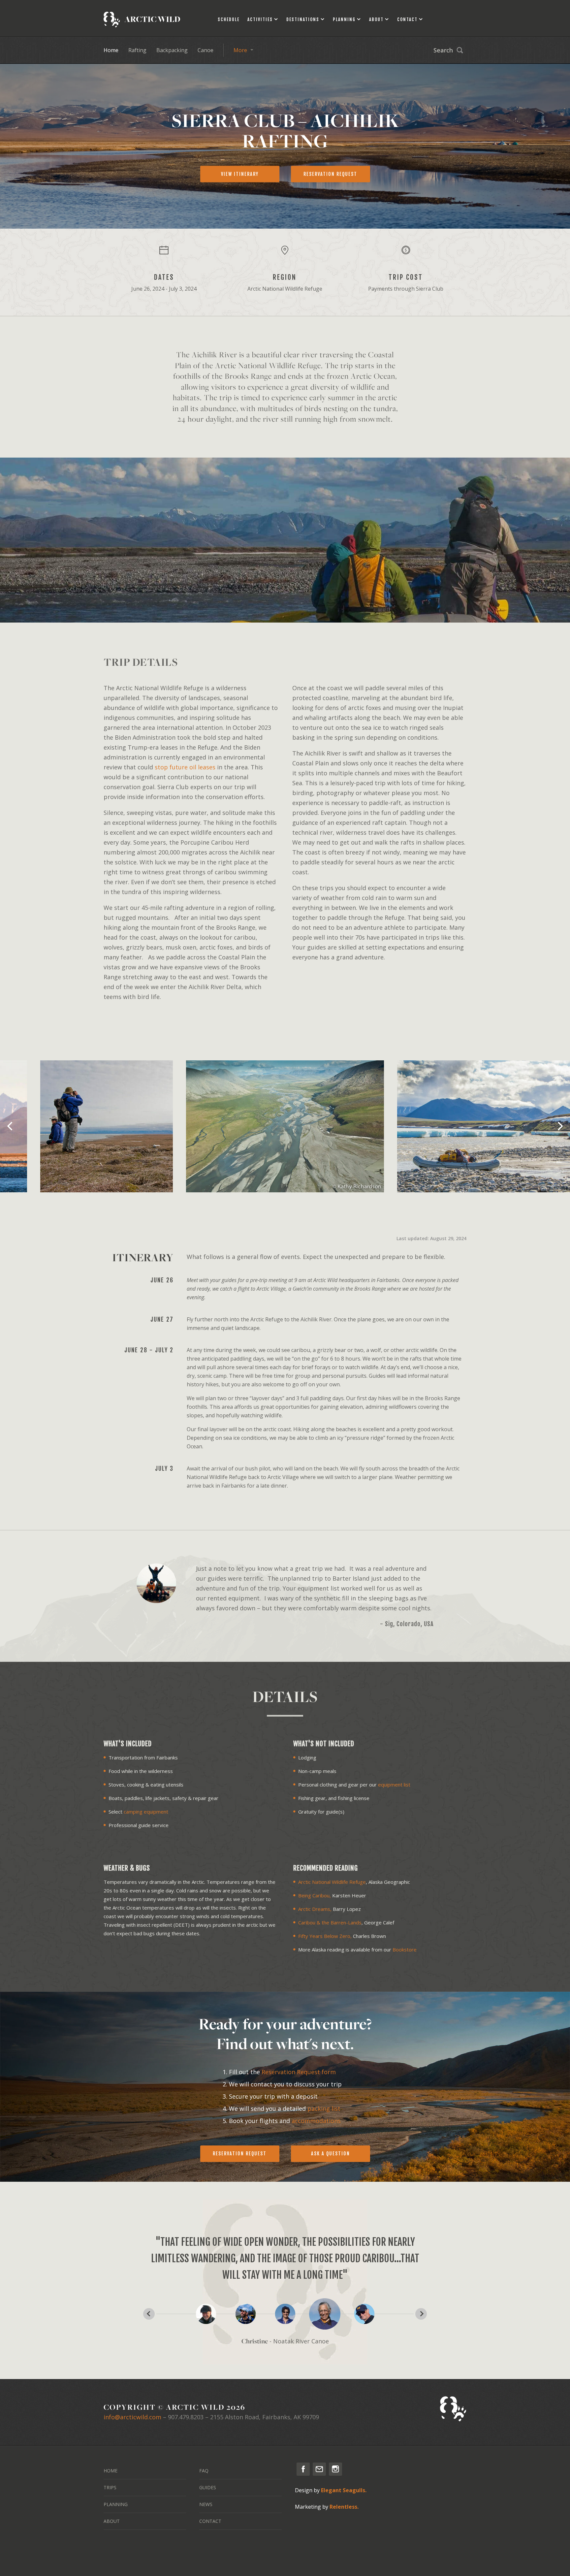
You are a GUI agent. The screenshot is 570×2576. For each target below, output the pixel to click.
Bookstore (405, 1949)
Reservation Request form (299, 2072)
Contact (407, 19)
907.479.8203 (186, 2417)
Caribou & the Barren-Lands (330, 1922)
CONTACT (210, 2521)
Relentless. (344, 2507)
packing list (324, 2109)
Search (443, 50)
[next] (559, 1126)
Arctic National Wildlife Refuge (332, 1882)
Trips (110, 2487)
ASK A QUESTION (331, 2154)
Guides (208, 2487)
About (376, 19)
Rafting (137, 50)
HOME (111, 2471)
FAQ (204, 2471)
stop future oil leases (185, 767)
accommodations (316, 2121)
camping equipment (146, 1812)
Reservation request (330, 174)
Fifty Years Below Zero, (325, 1936)
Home (111, 50)
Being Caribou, (315, 1895)
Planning (344, 19)
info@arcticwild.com (132, 2417)
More (240, 50)
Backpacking (172, 50)
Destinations (303, 19)
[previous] (11, 1126)
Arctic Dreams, (315, 1909)
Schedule (229, 19)
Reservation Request (240, 2154)
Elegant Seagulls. (344, 2490)
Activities (260, 19)
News (206, 2504)
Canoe (206, 50)
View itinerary (240, 174)
